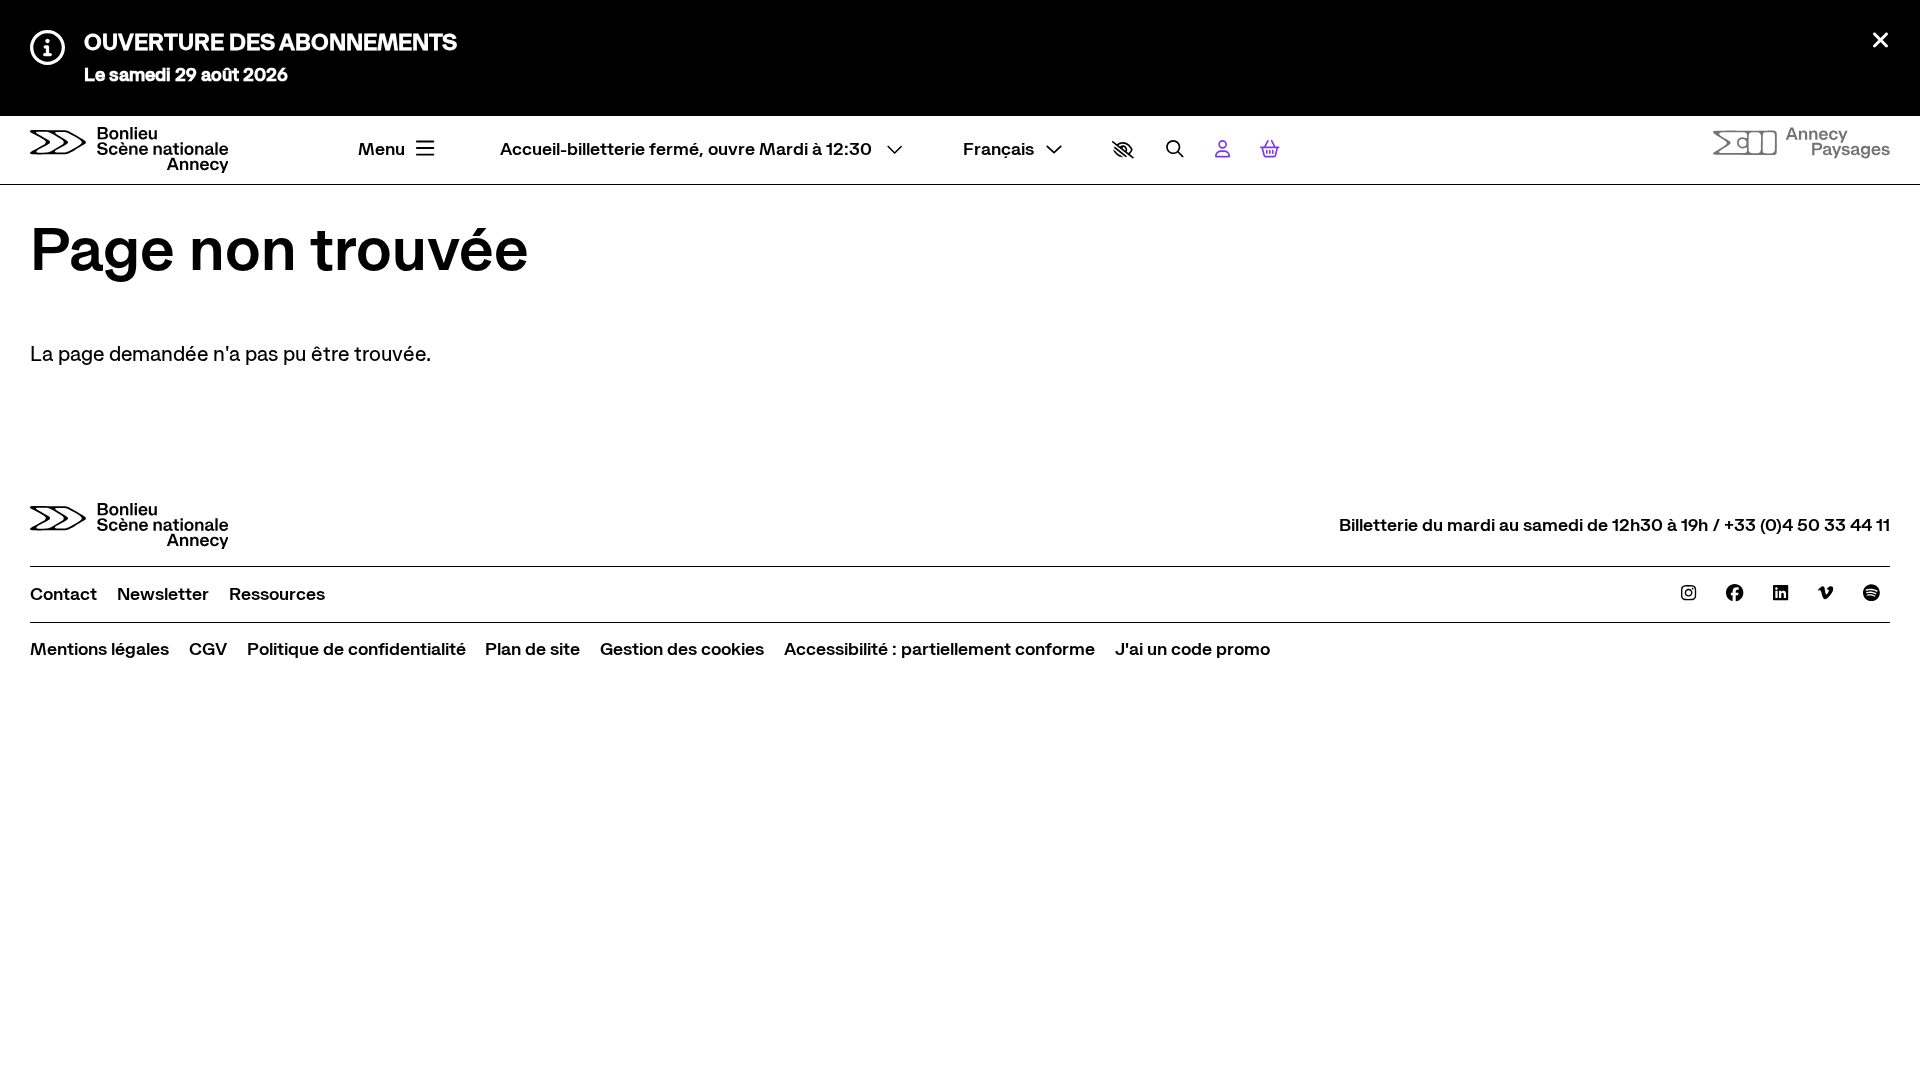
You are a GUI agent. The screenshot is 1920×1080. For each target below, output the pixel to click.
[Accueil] (129, 150)
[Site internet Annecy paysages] (1801, 143)
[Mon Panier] (1270, 150)
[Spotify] (1871, 594)
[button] (1123, 149)
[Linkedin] (1780, 594)
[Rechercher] (1175, 150)
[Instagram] (1688, 594)
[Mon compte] (1222, 150)
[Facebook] (1734, 594)
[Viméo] (1825, 594)
